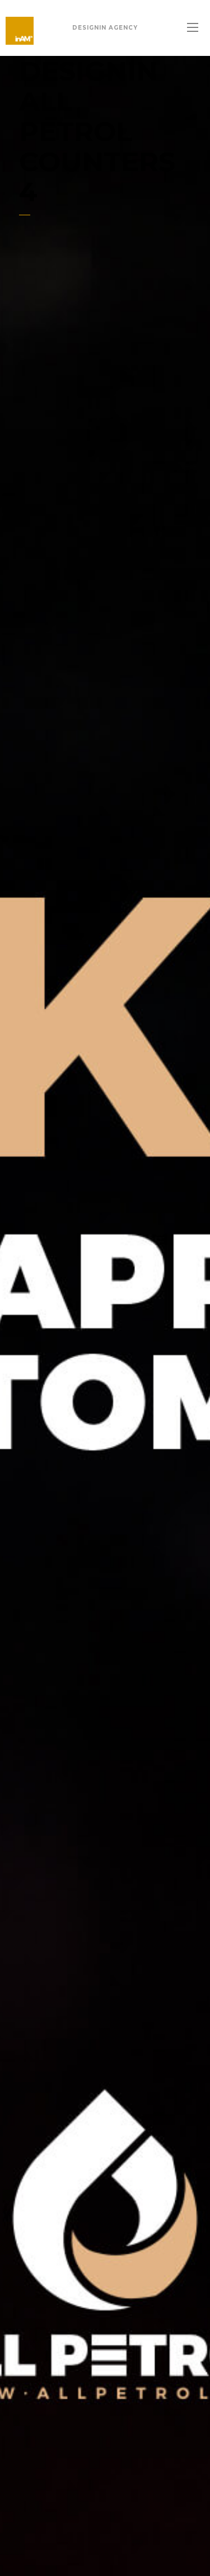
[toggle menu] (193, 28)
